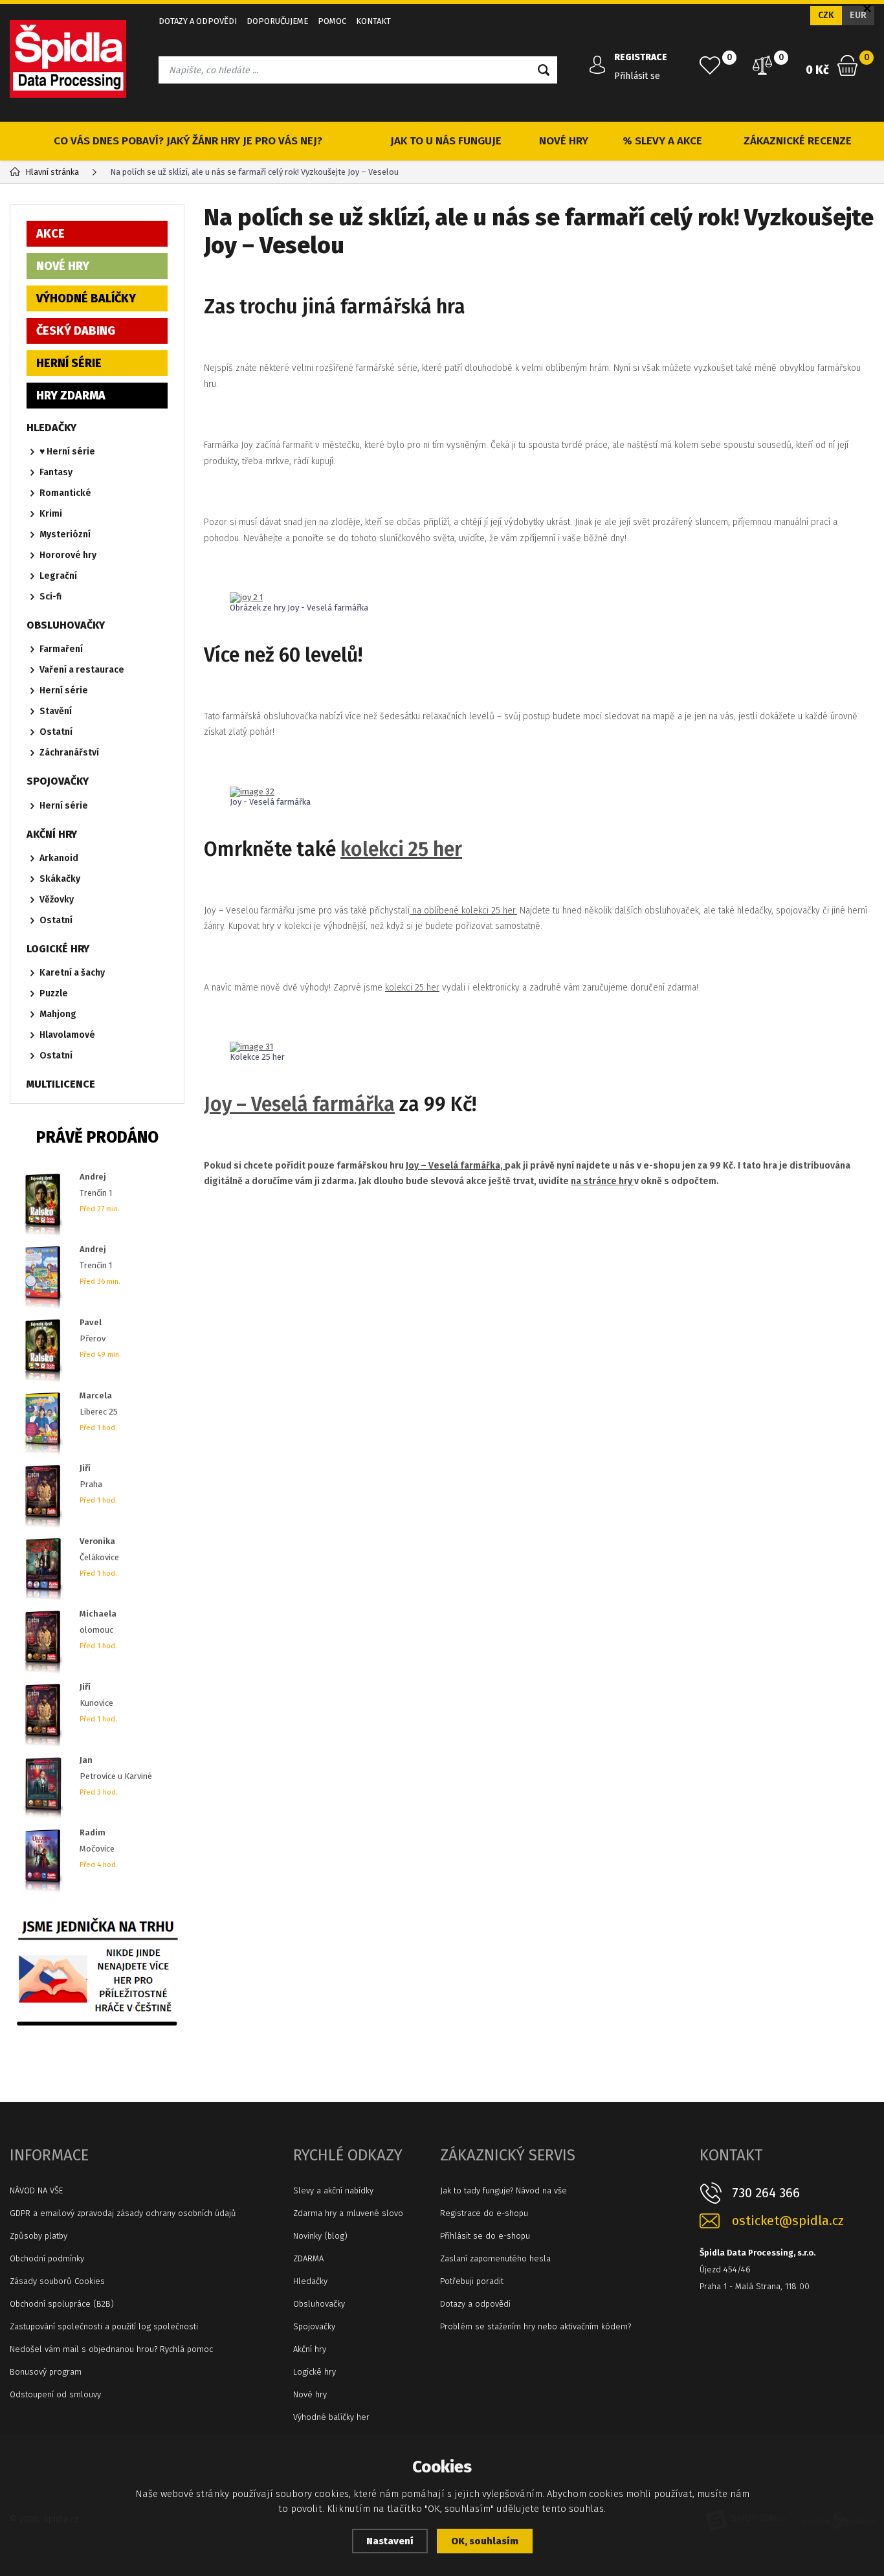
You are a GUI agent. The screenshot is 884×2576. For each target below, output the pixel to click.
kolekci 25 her (401, 849)
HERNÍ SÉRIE (69, 363)
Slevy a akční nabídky (333, 2190)
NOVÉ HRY (564, 141)
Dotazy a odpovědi (475, 2304)
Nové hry (310, 2394)
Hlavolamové (67, 1035)
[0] (710, 65)
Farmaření (61, 649)
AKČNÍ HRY (52, 834)
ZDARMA (308, 2258)
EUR (858, 15)
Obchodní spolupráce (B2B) (62, 2304)
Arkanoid (59, 858)
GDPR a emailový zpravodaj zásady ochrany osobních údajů (123, 2213)
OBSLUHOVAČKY (66, 625)
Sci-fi (50, 597)
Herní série (64, 690)
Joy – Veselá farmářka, (455, 1166)
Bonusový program (46, 2372)
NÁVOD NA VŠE (36, 2190)
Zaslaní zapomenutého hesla (495, 2258)
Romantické (65, 493)
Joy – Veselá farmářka (299, 1104)
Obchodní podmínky (47, 2258)
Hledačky (310, 2281)
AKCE (50, 234)
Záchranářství (69, 753)
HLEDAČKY (51, 428)
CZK (826, 15)
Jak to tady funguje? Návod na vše (503, 2190)
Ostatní (56, 732)
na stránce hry (602, 1181)
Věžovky (57, 900)
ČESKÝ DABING (76, 331)
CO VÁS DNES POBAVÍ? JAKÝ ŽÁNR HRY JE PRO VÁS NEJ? (188, 141)
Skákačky (60, 879)
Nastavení (390, 2541)
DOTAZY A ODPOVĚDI (198, 21)
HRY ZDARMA (71, 396)
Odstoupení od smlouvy (55, 2394)
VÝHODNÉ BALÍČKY (86, 298)
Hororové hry (68, 555)
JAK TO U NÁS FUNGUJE (446, 141)
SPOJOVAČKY (58, 781)
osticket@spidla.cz (788, 2221)
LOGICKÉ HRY (58, 949)
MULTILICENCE (61, 1084)
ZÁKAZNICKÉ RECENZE (798, 141)
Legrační (58, 576)
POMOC (332, 21)
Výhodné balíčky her (331, 2417)
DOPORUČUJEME (277, 21)
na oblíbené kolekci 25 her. (463, 911)
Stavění (56, 711)
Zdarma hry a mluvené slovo (348, 2213)
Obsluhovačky (319, 2304)
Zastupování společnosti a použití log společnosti (104, 2326)
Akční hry (310, 2349)
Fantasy (56, 472)
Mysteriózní (65, 534)
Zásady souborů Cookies (57, 2281)
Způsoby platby (39, 2236)
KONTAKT (373, 21)
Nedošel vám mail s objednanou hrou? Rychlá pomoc (111, 2349)
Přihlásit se (637, 76)
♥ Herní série (67, 452)
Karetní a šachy (72, 973)
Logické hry (315, 2372)
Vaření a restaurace (82, 670)
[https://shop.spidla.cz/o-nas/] (97, 1968)
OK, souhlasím (485, 2541)
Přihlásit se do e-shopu (485, 2236)
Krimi (51, 514)
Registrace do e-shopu (484, 2213)
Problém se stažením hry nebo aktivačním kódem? (536, 2326)
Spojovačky (314, 2326)
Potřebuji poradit (472, 2281)
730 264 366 (766, 2193)
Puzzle (54, 993)
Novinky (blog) (320, 2236)
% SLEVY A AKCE (662, 141)
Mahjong (58, 1014)
